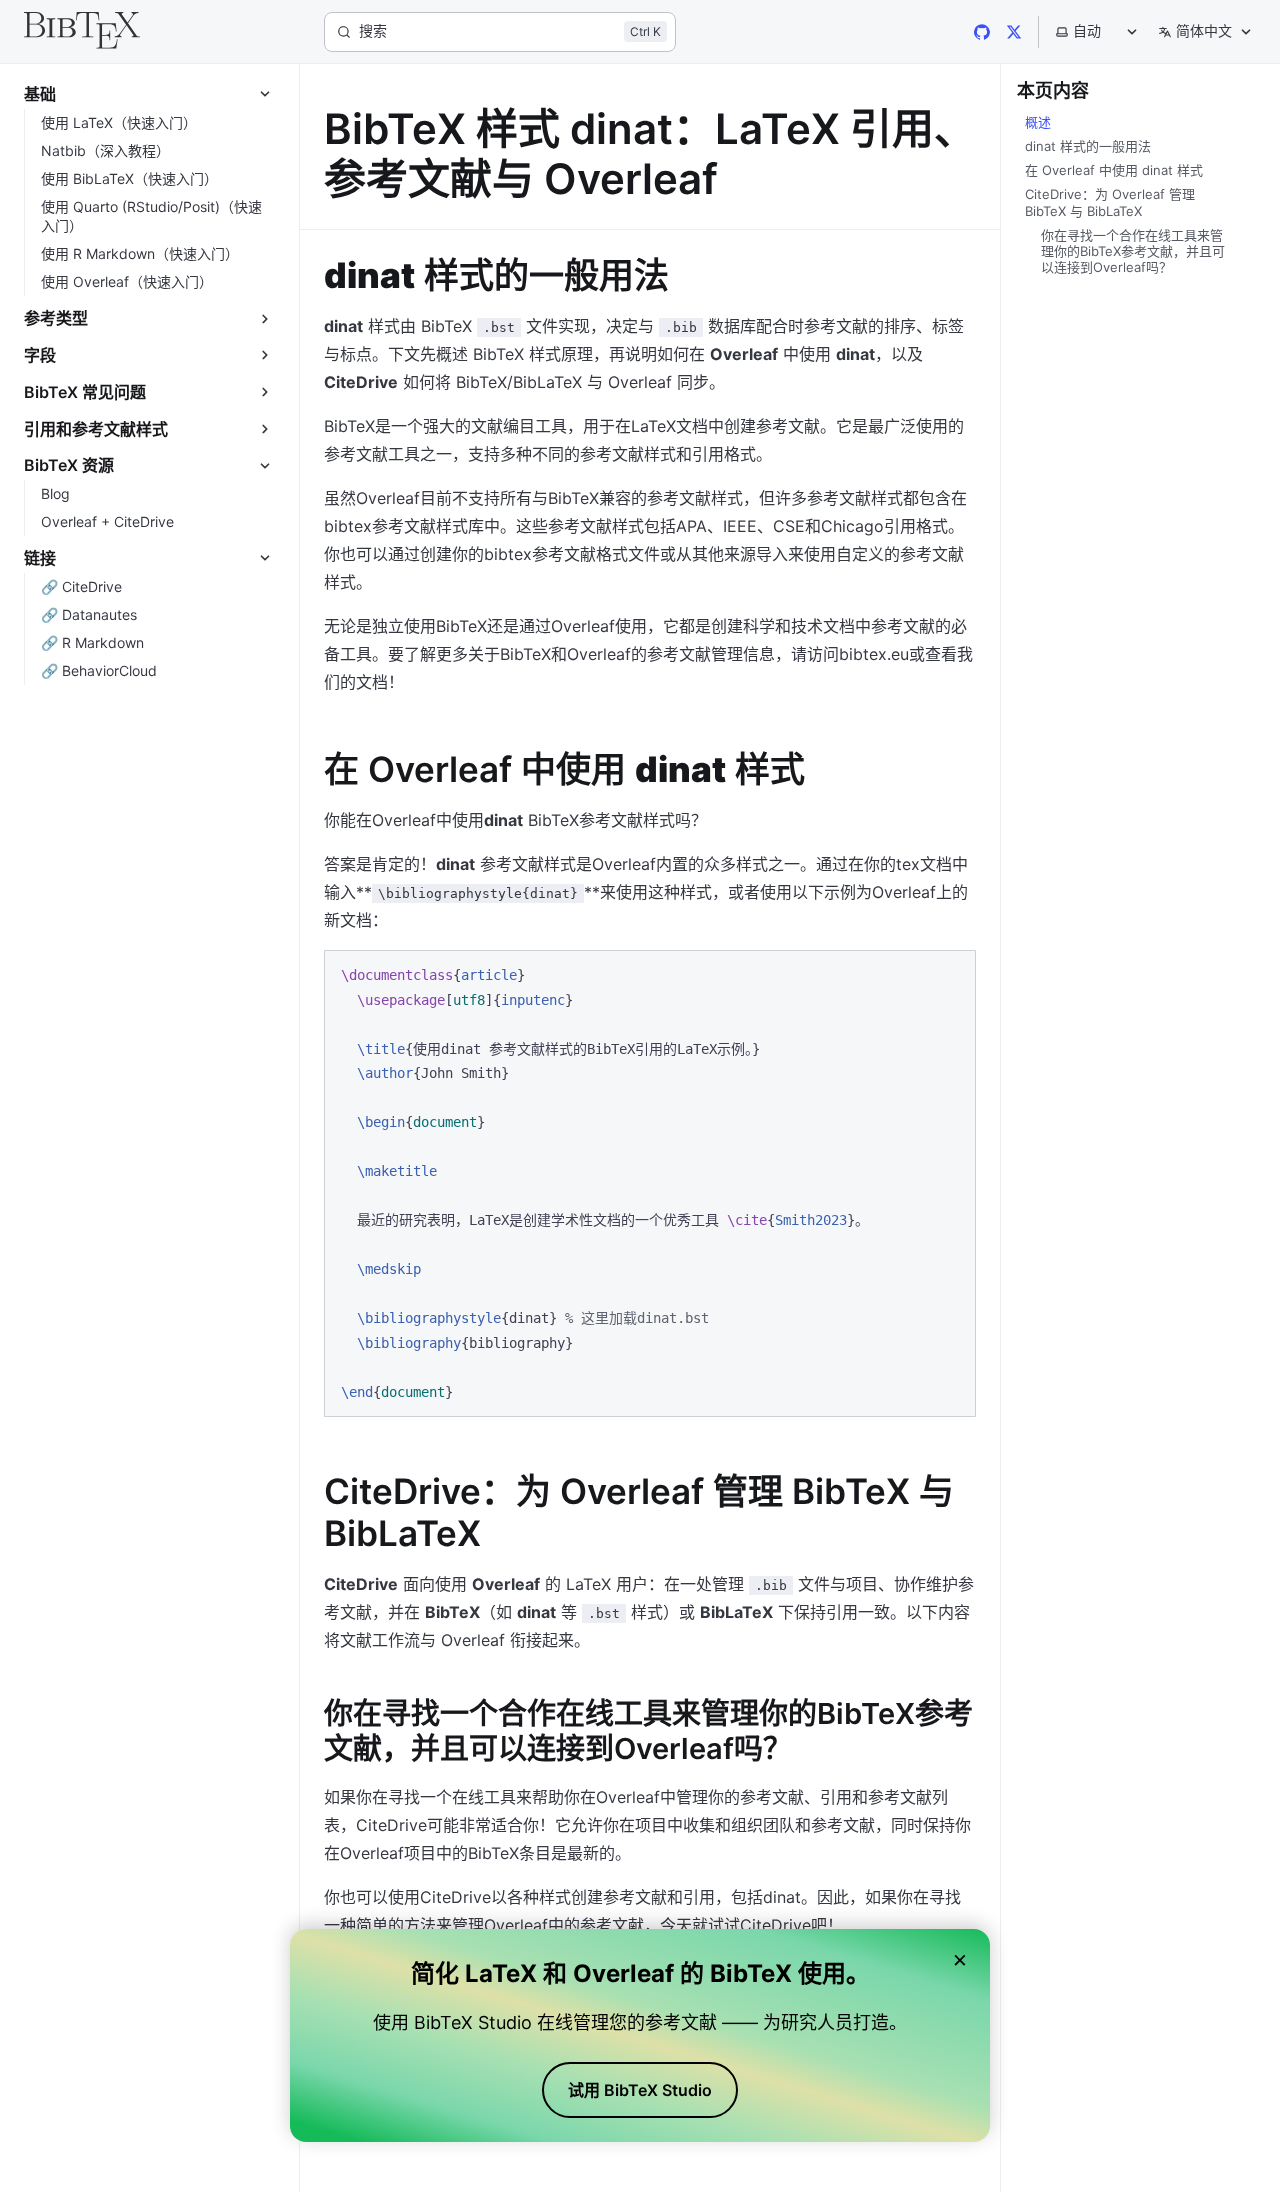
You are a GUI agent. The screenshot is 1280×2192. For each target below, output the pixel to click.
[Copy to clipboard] (951, 974)
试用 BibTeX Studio (640, 2090)
